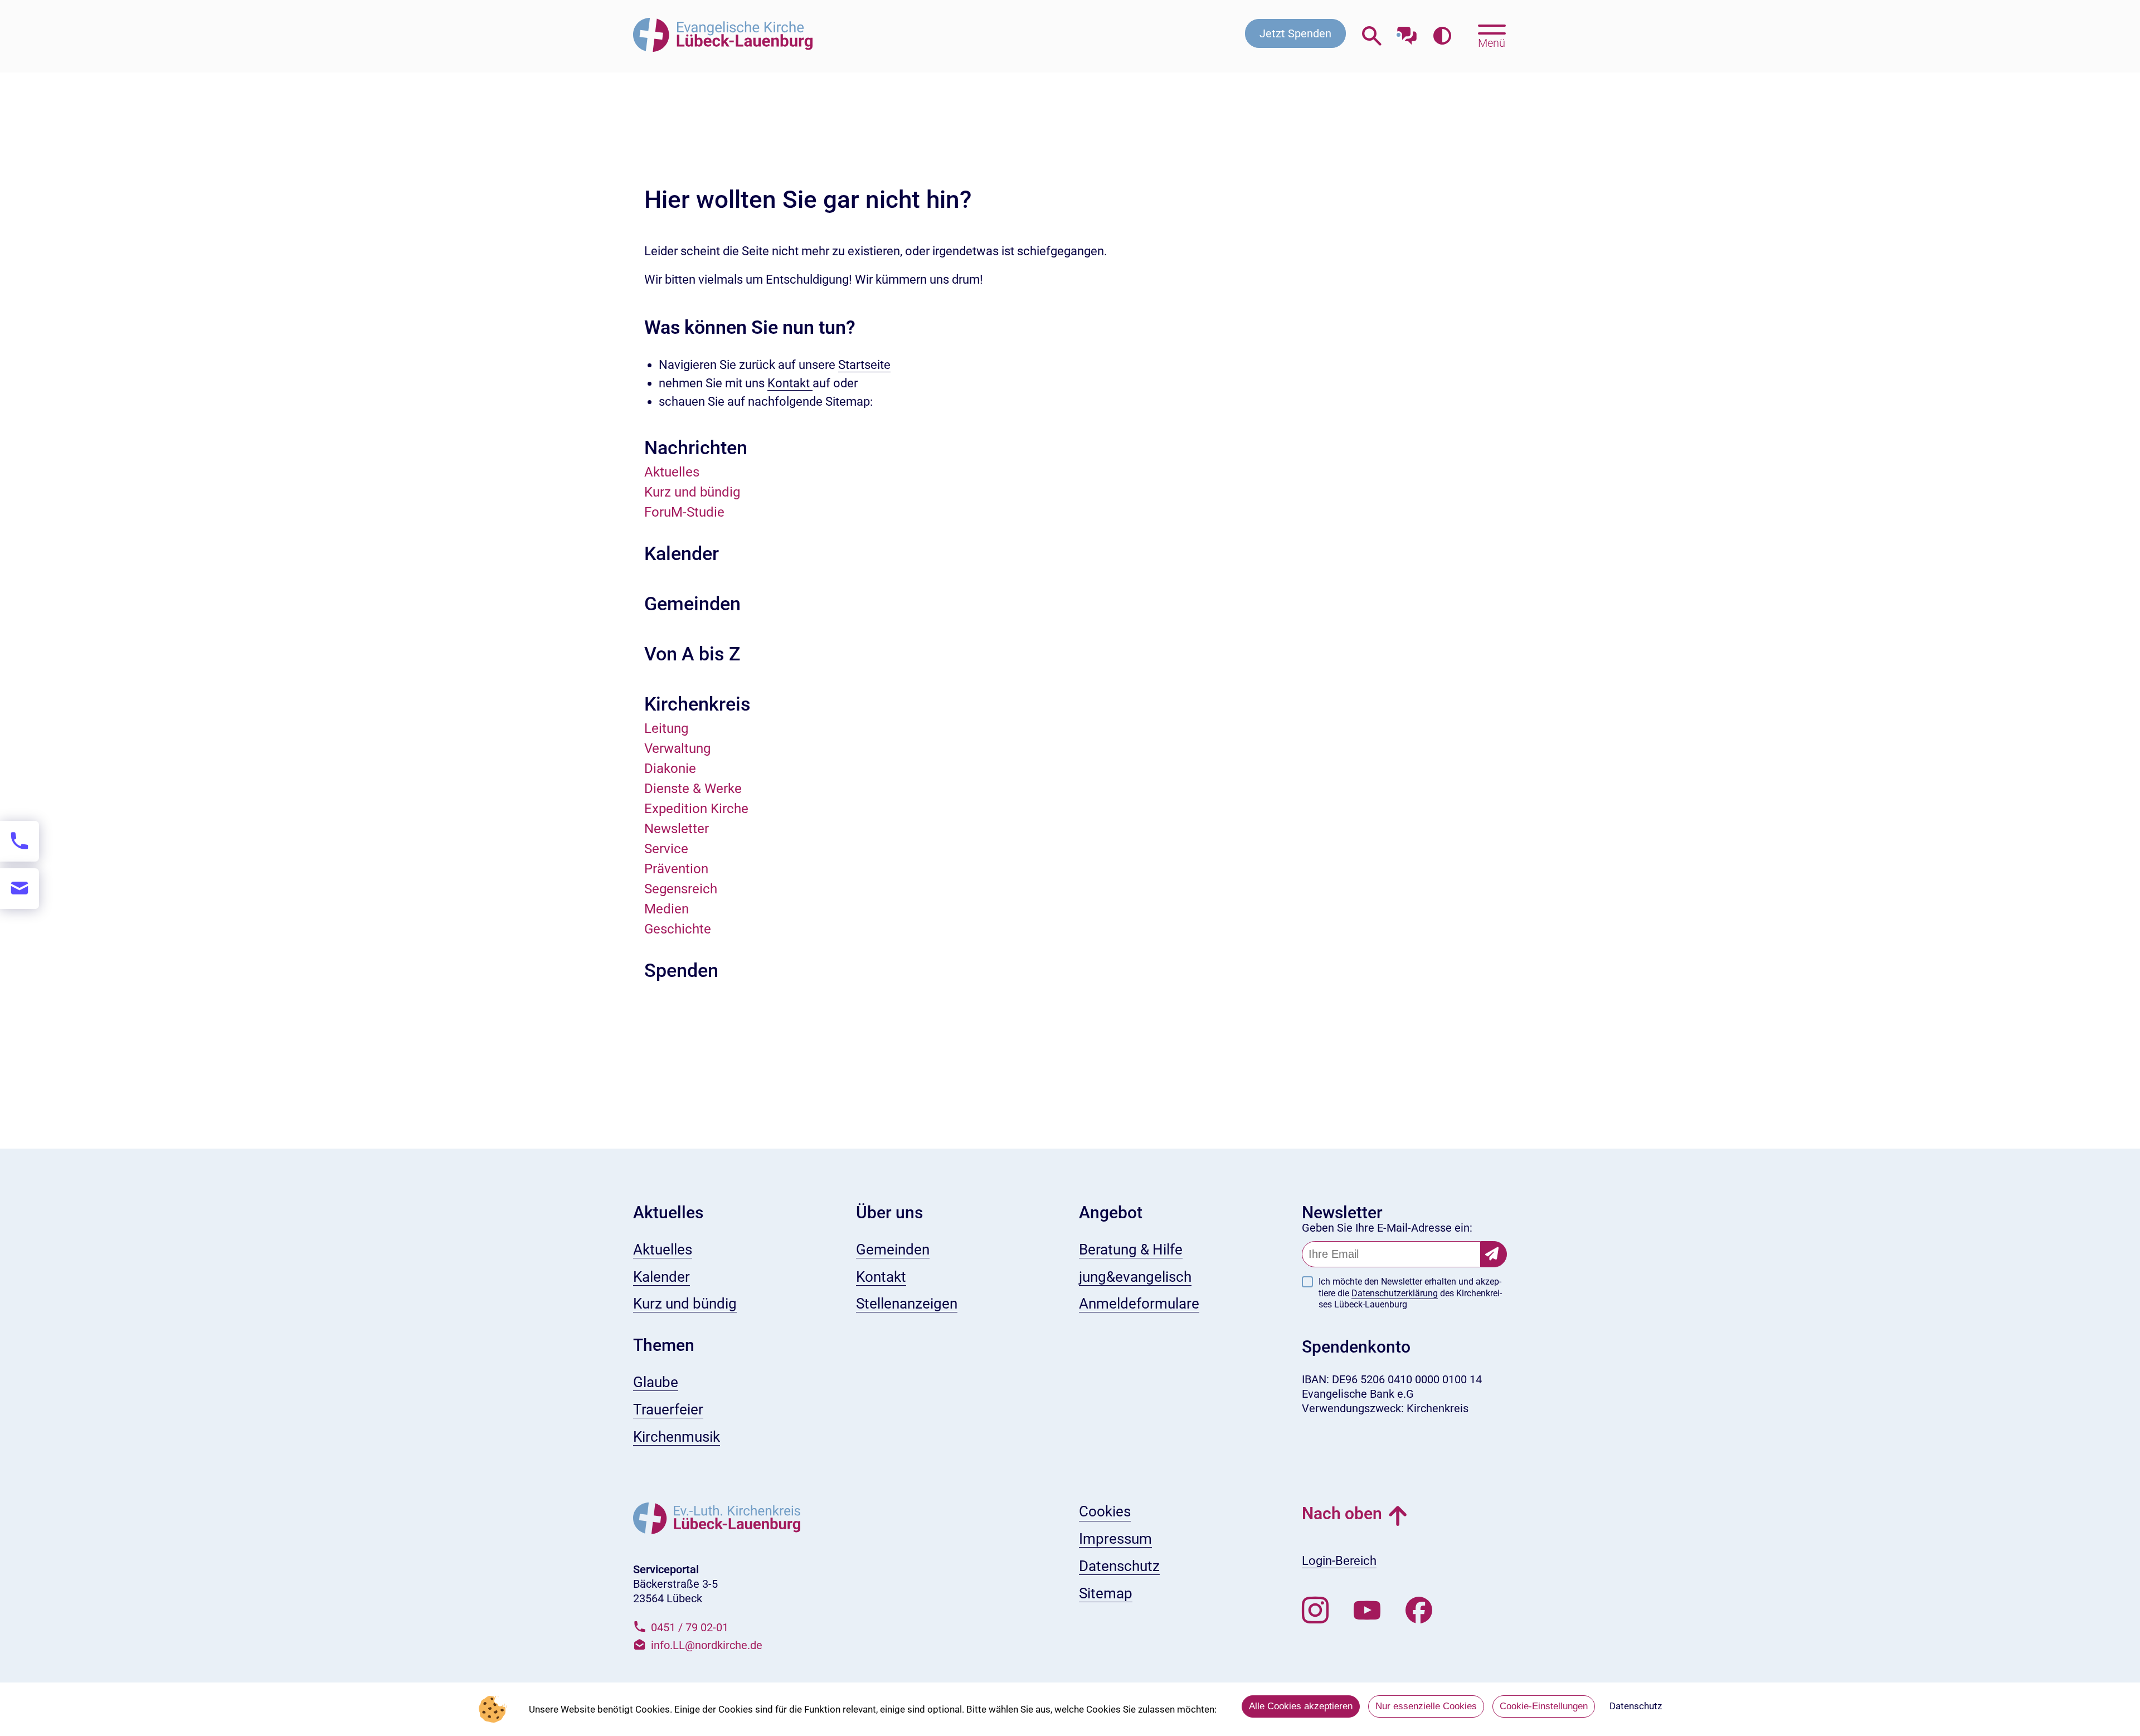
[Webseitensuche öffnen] (1372, 36)
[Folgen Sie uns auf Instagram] (1315, 1611)
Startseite (864, 365)
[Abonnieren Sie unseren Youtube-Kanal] (1367, 1611)
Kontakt (790, 383)
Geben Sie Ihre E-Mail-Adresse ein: (1387, 1228)
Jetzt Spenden (1295, 33)
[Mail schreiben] (20, 889)
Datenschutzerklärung (1395, 1293)
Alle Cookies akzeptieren (1301, 1706)
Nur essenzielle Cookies (1426, 1706)
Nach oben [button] (1342, 1513)
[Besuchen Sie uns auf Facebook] (1419, 1611)
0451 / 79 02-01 (690, 1627)
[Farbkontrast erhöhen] (1442, 36)
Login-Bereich (1339, 1561)
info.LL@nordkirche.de (707, 1645)
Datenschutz (1636, 1706)
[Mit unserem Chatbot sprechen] (1407, 32)
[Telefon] (20, 841)
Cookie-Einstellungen (1544, 1706)
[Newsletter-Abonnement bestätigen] (1494, 1254)
